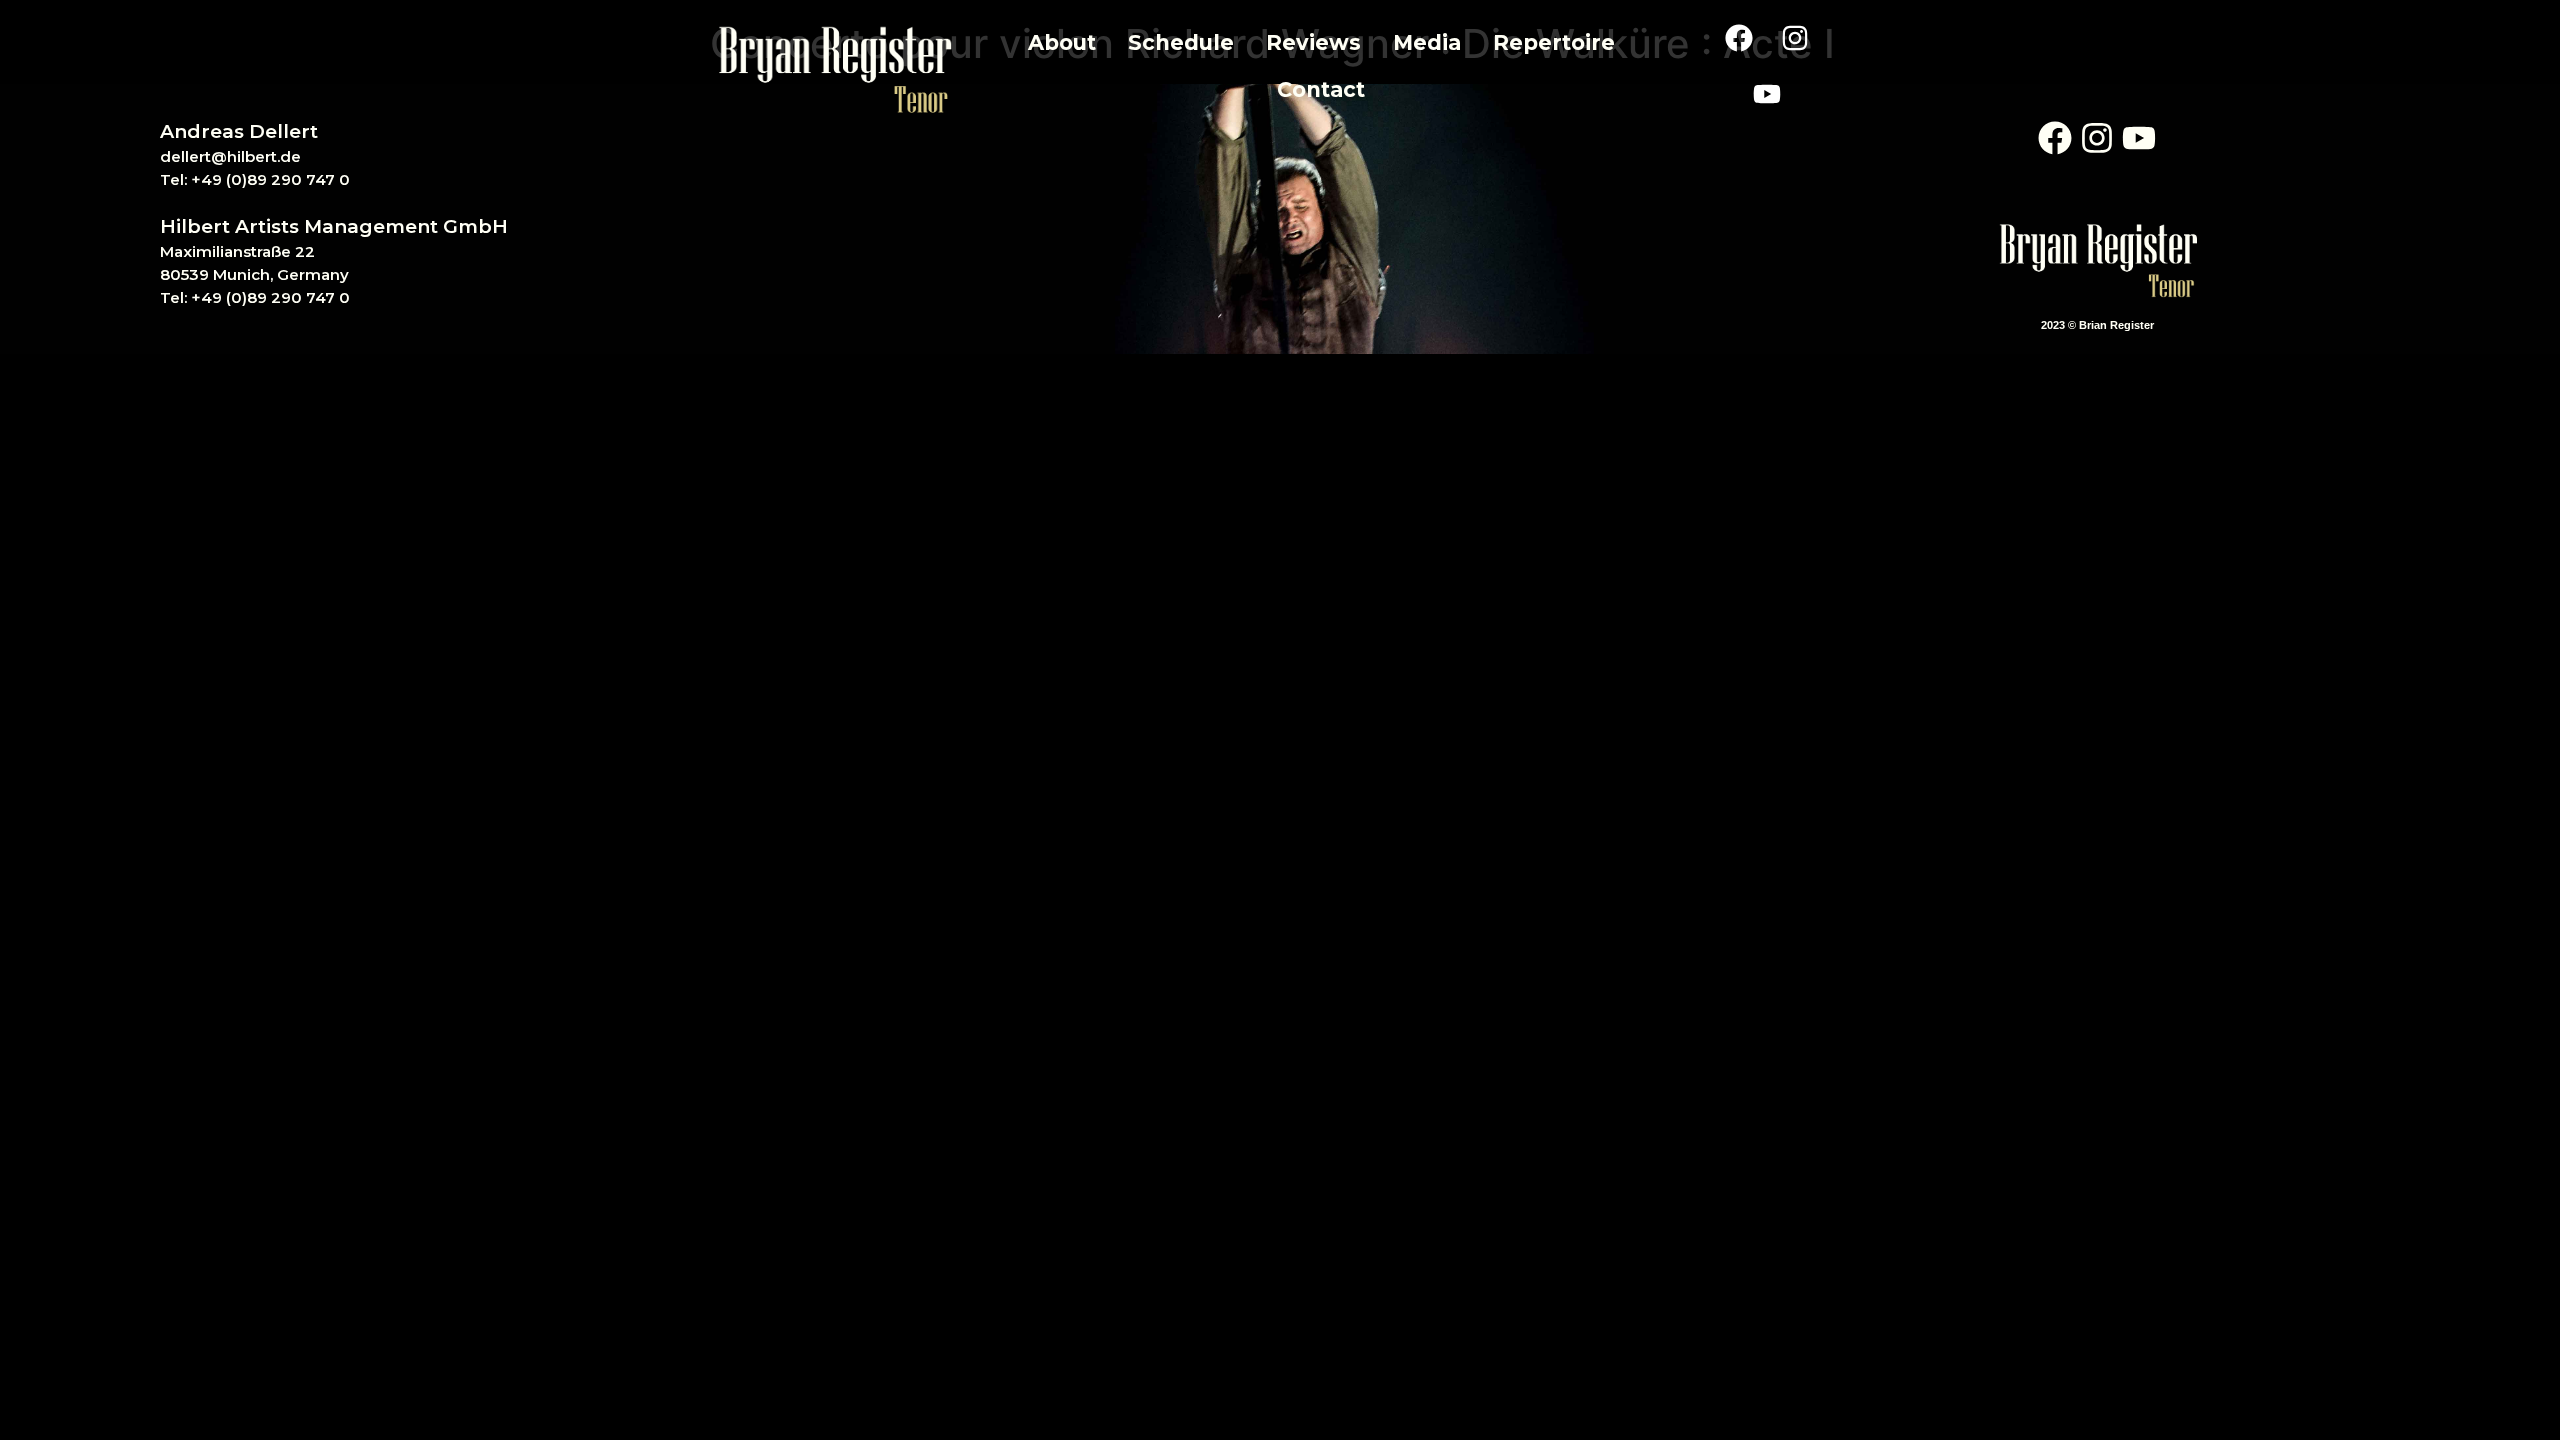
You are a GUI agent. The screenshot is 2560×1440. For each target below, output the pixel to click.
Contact (1321, 89)
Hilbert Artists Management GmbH (334, 226)
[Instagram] (1795, 38)
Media (1427, 42)
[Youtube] (1767, 94)
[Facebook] (1739, 38)
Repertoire (1554, 42)
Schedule (1181, 42)
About (1062, 42)
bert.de (273, 156)
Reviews (1313, 42)
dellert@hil (202, 156)
